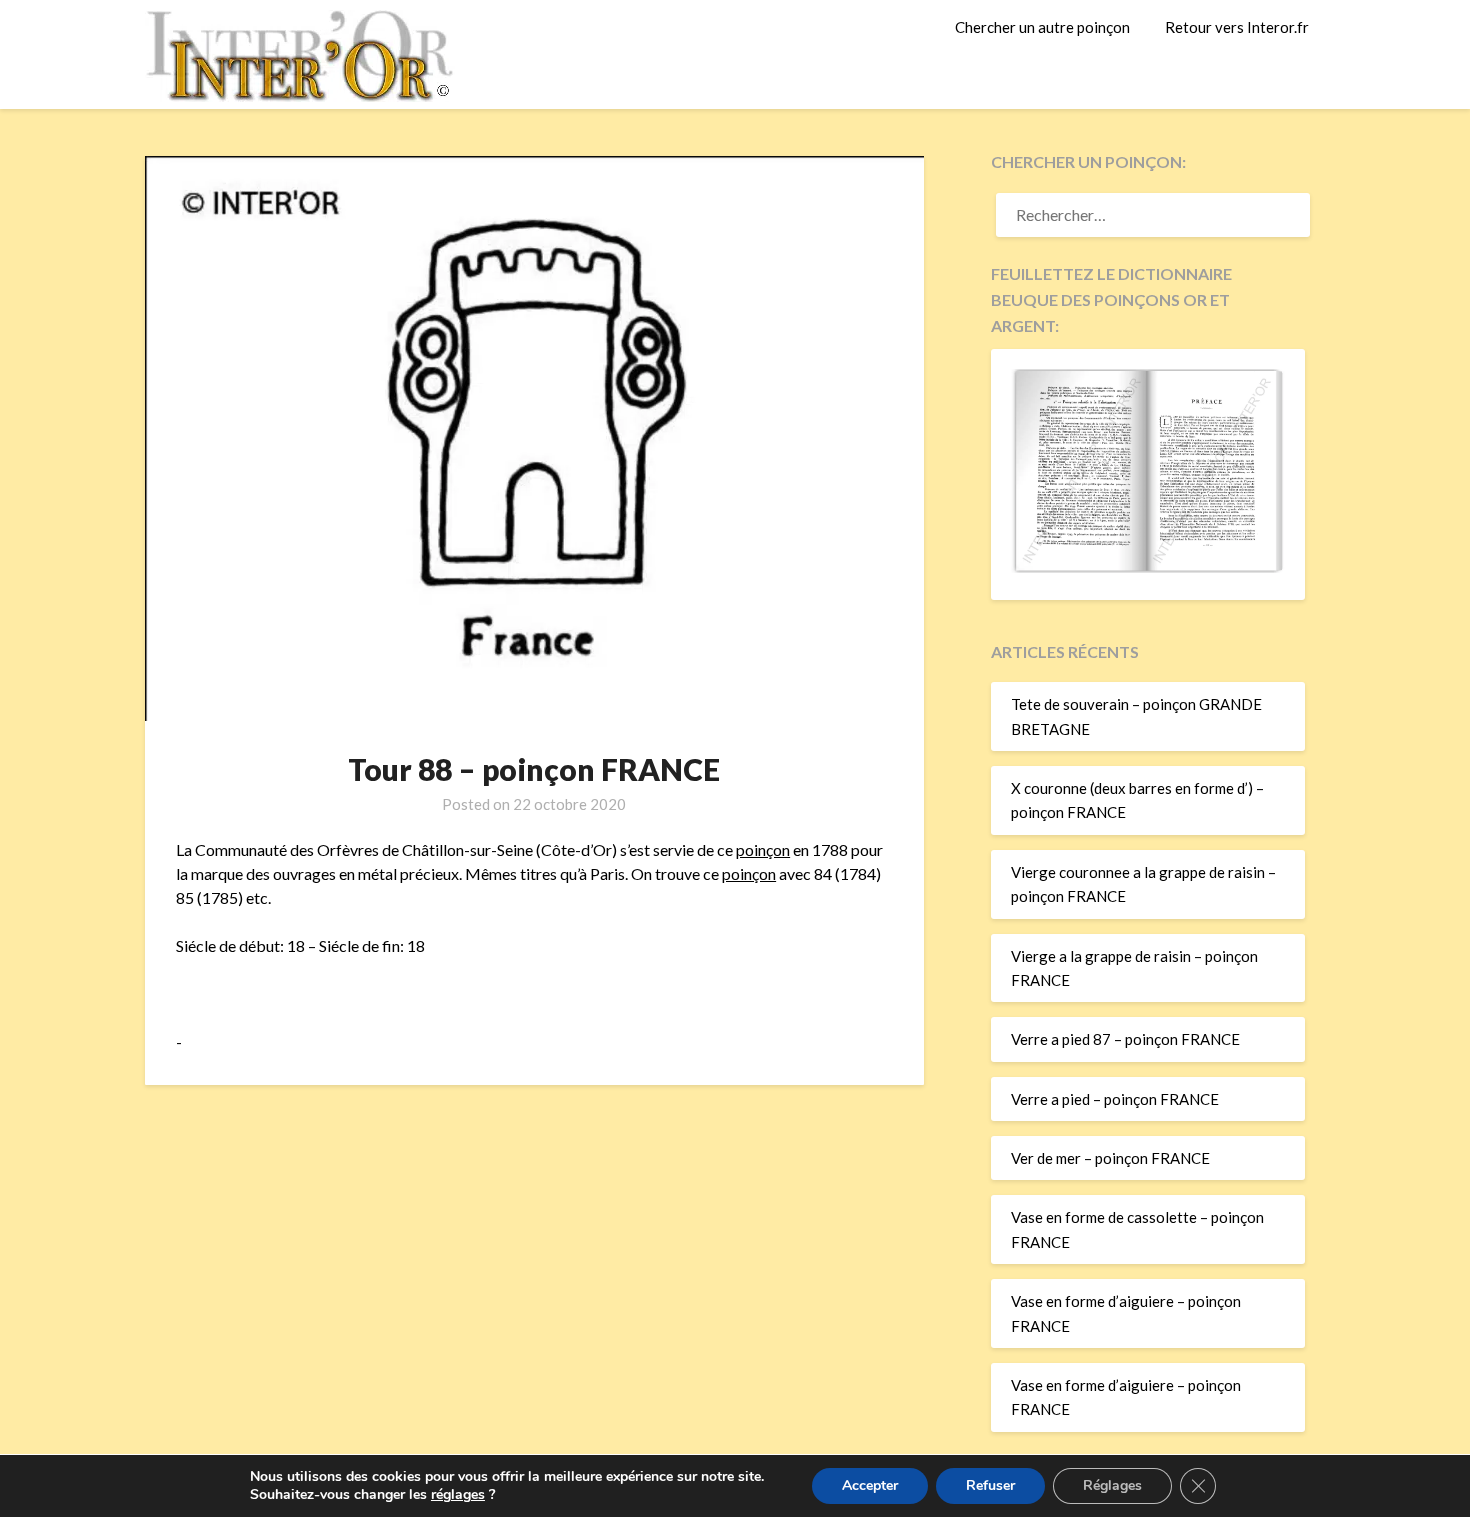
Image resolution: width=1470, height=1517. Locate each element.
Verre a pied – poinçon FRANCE (1115, 1099)
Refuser (990, 1485)
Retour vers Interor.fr (1237, 27)
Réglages (1112, 1485)
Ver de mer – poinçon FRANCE (1110, 1158)
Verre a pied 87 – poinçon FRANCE (1125, 1039)
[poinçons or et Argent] (1148, 567)
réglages (458, 1495)
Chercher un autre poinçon (1042, 27)
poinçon (763, 849)
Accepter (870, 1485)
